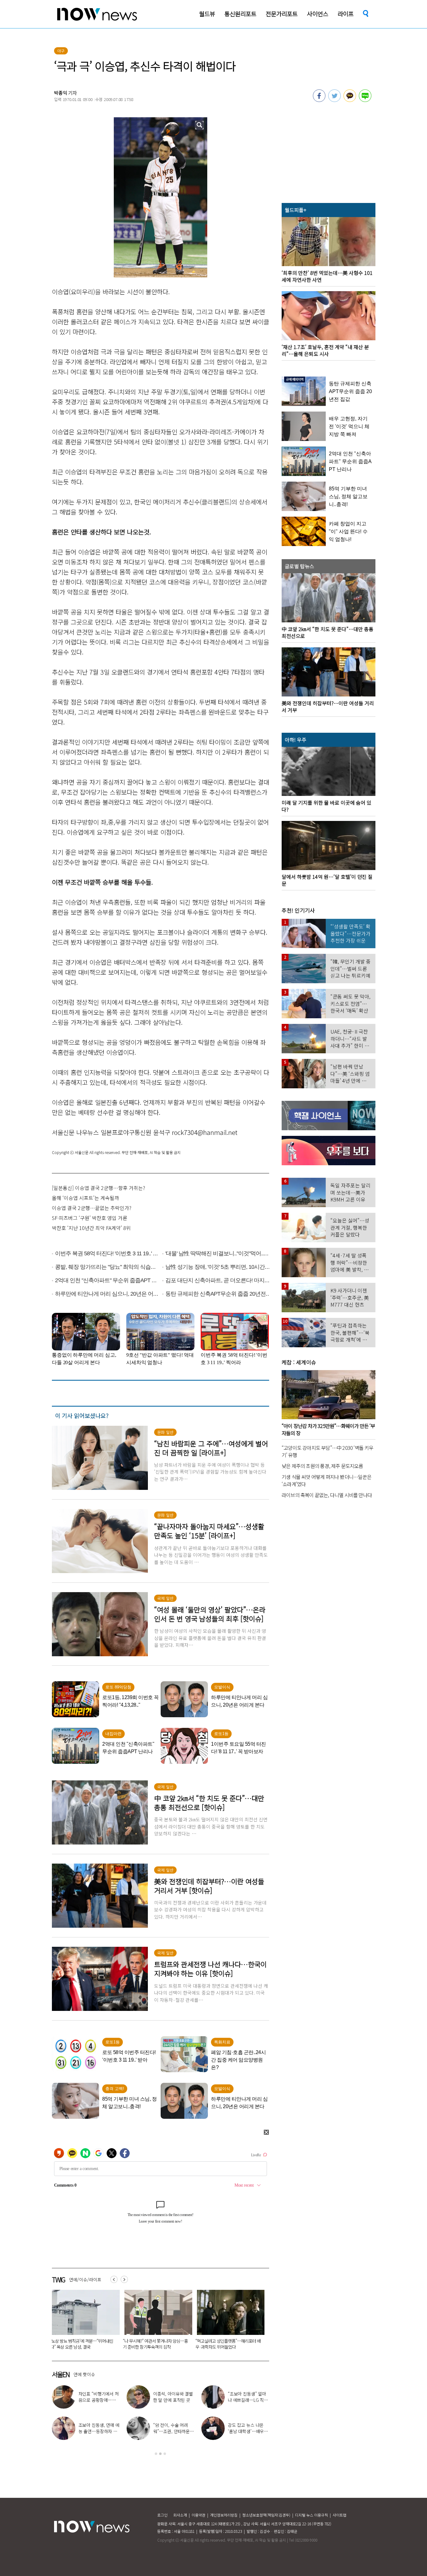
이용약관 (198, 2515)
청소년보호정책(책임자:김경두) (266, 2515)
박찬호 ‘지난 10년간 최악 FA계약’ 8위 (91, 1228)
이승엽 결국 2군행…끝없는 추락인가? (92, 1208)
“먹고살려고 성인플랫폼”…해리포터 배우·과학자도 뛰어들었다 (83, 2344)
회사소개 (180, 2515)
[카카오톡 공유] (350, 100)
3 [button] (165, 2454)
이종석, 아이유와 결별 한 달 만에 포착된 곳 (173, 2397)
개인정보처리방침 (224, 2515)
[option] (83, 2322)
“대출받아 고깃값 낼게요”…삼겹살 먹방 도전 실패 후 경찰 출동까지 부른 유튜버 (156, 2344)
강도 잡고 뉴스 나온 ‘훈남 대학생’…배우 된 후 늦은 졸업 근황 (246, 2431)
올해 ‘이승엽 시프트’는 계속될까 (85, 1198)
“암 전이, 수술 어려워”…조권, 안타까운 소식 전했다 (171, 2431)
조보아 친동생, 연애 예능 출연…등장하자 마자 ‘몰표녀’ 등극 (99, 2431)
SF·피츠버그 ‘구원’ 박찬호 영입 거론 (90, 1218)
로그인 (162, 2515)
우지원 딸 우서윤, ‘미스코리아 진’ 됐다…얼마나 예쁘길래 (225, 2344)
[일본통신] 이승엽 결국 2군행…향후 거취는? (98, 1188)
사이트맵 (339, 2515)
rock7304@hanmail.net (205, 1132)
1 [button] (156, 2454)
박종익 (61, 93)
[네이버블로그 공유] (365, 100)
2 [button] (160, 2454)
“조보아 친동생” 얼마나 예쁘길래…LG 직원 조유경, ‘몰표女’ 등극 (248, 2400)
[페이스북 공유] (319, 100)
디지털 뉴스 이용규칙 (311, 2515)
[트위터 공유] (334, 100)
